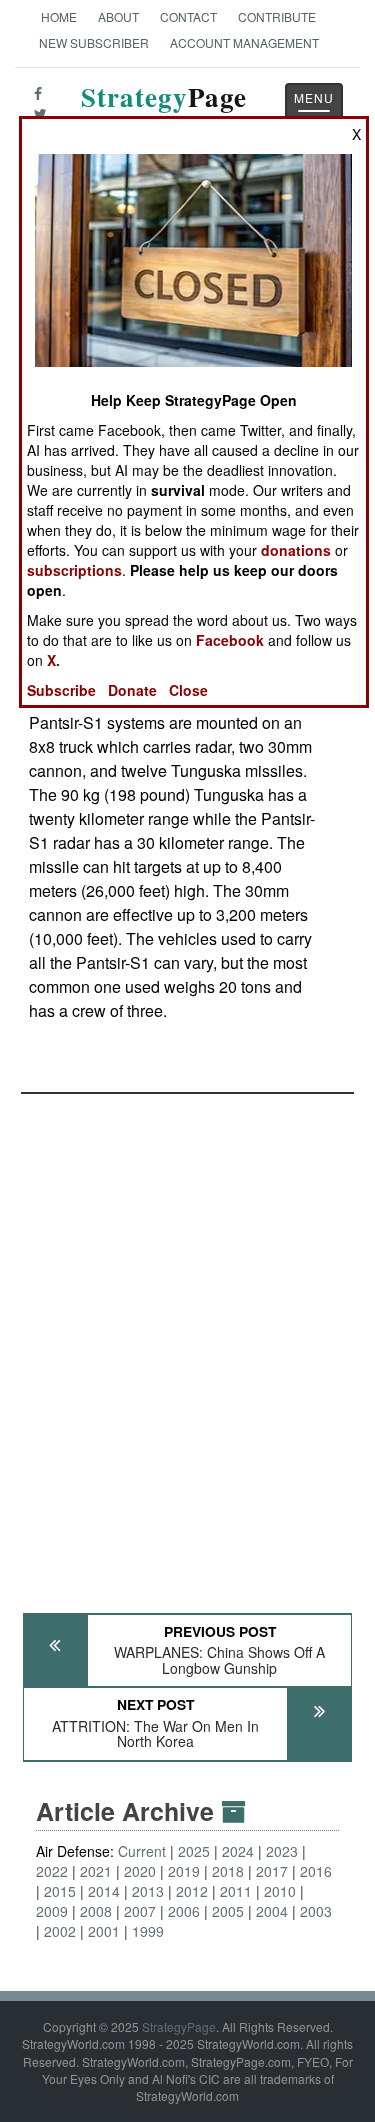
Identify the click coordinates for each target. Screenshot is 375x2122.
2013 (148, 1891)
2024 (238, 1851)
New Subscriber (94, 42)
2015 (60, 1891)
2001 (104, 1931)
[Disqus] (187, 1344)
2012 (192, 1891)
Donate (132, 690)
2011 (236, 1891)
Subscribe (61, 690)
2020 (140, 1871)
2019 (184, 1871)
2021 (96, 1871)
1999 (148, 1931)
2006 (184, 1911)
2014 (104, 1891)
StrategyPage (179, 2026)
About (118, 16)
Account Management (244, 42)
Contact (188, 16)
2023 (282, 1851)
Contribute (277, 16)
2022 (52, 1871)
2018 (228, 1871)
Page (164, 108)
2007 (140, 1911)
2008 (96, 1911)
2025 (194, 1851)
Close (188, 690)
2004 (272, 1911)
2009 (52, 1911)
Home (59, 16)
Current (142, 1851)
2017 (272, 1871)
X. (53, 660)
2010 (280, 1891)
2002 (60, 1931)
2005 (228, 1911)
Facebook (230, 640)
